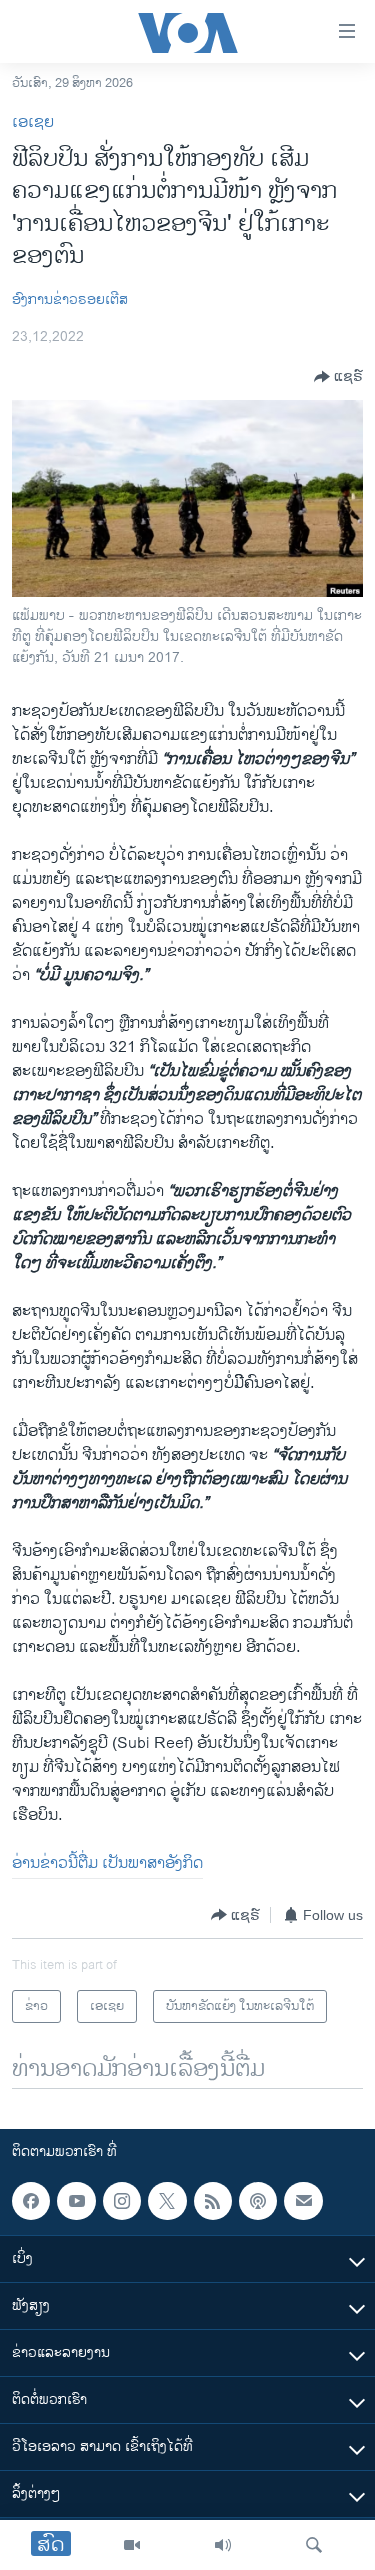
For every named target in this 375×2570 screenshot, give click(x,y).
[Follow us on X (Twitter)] (167, 2201)
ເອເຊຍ (33, 122)
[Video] (132, 2545)
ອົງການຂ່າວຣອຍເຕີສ (70, 299)
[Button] (338, 377)
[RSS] (213, 2201)
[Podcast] (258, 2201)
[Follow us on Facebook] (31, 2201)
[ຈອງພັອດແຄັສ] (303, 2201)
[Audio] (223, 2545)
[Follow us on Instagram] (122, 2201)
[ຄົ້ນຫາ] (314, 2545)
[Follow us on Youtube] (76, 2201)
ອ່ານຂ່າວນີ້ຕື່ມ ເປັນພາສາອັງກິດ (107, 1863)
